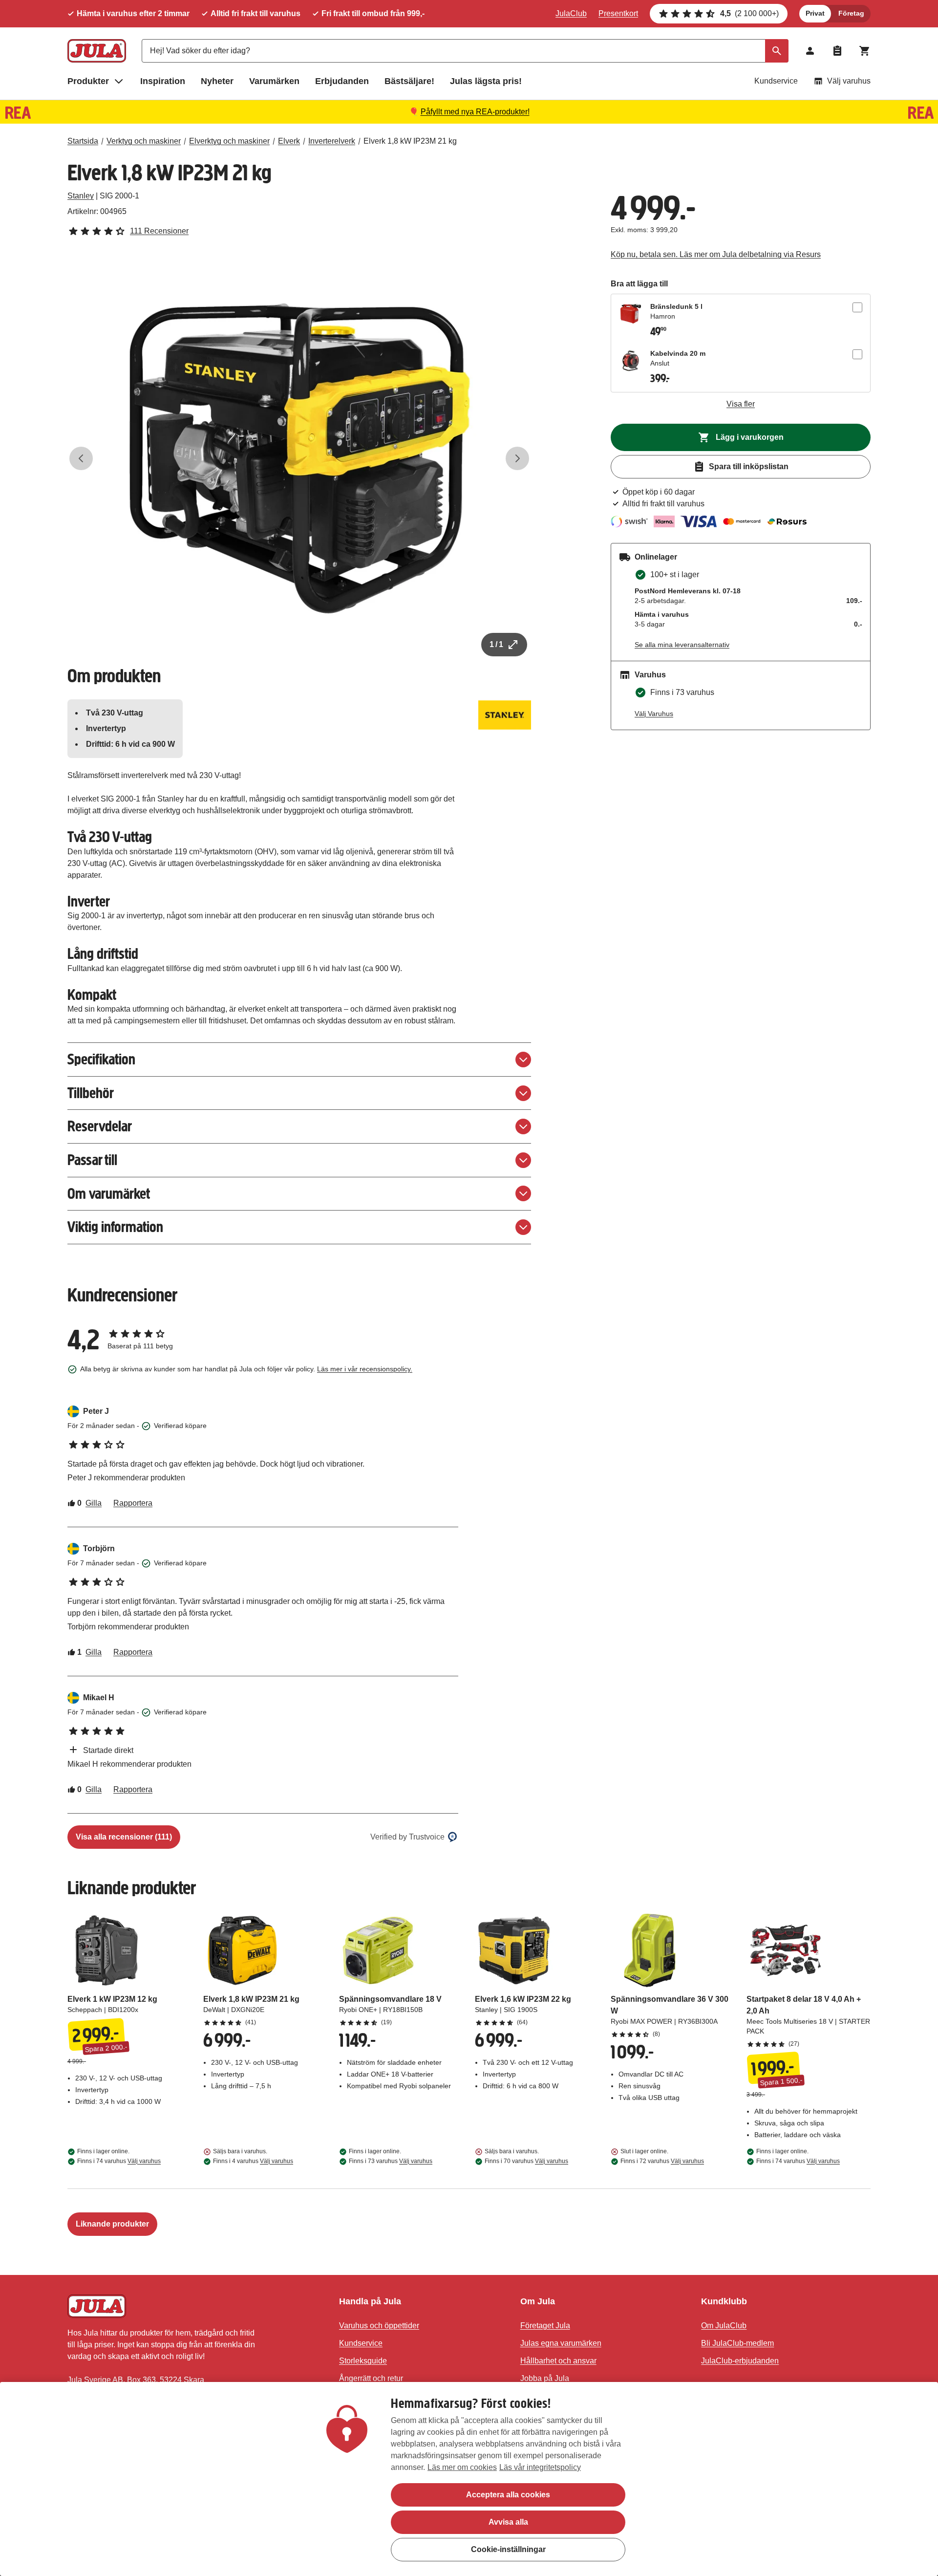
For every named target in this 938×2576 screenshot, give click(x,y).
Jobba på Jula (545, 2378)
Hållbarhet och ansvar (558, 2361)
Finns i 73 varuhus (391, 2161)
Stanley (81, 196)
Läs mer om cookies (462, 2467)
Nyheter (217, 81)
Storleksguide (363, 2361)
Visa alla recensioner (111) (124, 1837)
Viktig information (115, 1227)
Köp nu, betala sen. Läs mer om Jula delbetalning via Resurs (716, 254)
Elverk (289, 141)
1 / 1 (496, 644)
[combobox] (465, 51)
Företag (851, 13)
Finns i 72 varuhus (662, 2161)
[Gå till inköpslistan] (837, 51)
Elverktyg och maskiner (229, 141)
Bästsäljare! (409, 81)
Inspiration (163, 81)
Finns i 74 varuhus (119, 2161)
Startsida (83, 141)
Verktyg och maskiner (144, 141)
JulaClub (571, 13)
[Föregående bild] (81, 458)
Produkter (88, 81)
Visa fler (741, 404)
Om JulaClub (724, 2326)
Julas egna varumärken (561, 2343)
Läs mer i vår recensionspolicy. (365, 1369)
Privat (815, 13)
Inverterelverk (332, 141)
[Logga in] (810, 51)
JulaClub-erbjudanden (740, 2361)
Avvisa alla (508, 2522)
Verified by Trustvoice (407, 1837)
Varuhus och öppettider (379, 2326)
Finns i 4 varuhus (253, 2161)
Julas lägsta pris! (486, 81)
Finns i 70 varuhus (526, 2161)
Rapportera (133, 1503)
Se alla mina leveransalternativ (682, 645)
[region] (469, 2479)
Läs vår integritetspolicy (540, 2467)
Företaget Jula (545, 2326)
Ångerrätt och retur (371, 2378)
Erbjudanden (342, 81)
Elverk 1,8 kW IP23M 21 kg (410, 141)
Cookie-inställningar (508, 2549)
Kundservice (776, 81)
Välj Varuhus (654, 714)
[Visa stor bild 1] (299, 458)
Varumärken (274, 81)
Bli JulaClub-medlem (737, 2343)
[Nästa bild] (517, 458)
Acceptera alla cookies (508, 2495)
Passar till (92, 1160)
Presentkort (618, 13)
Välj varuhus (849, 81)
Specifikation (101, 1059)
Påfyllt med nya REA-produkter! (475, 112)
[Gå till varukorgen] (865, 51)
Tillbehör (91, 1093)
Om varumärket (109, 1194)
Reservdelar (100, 1126)
